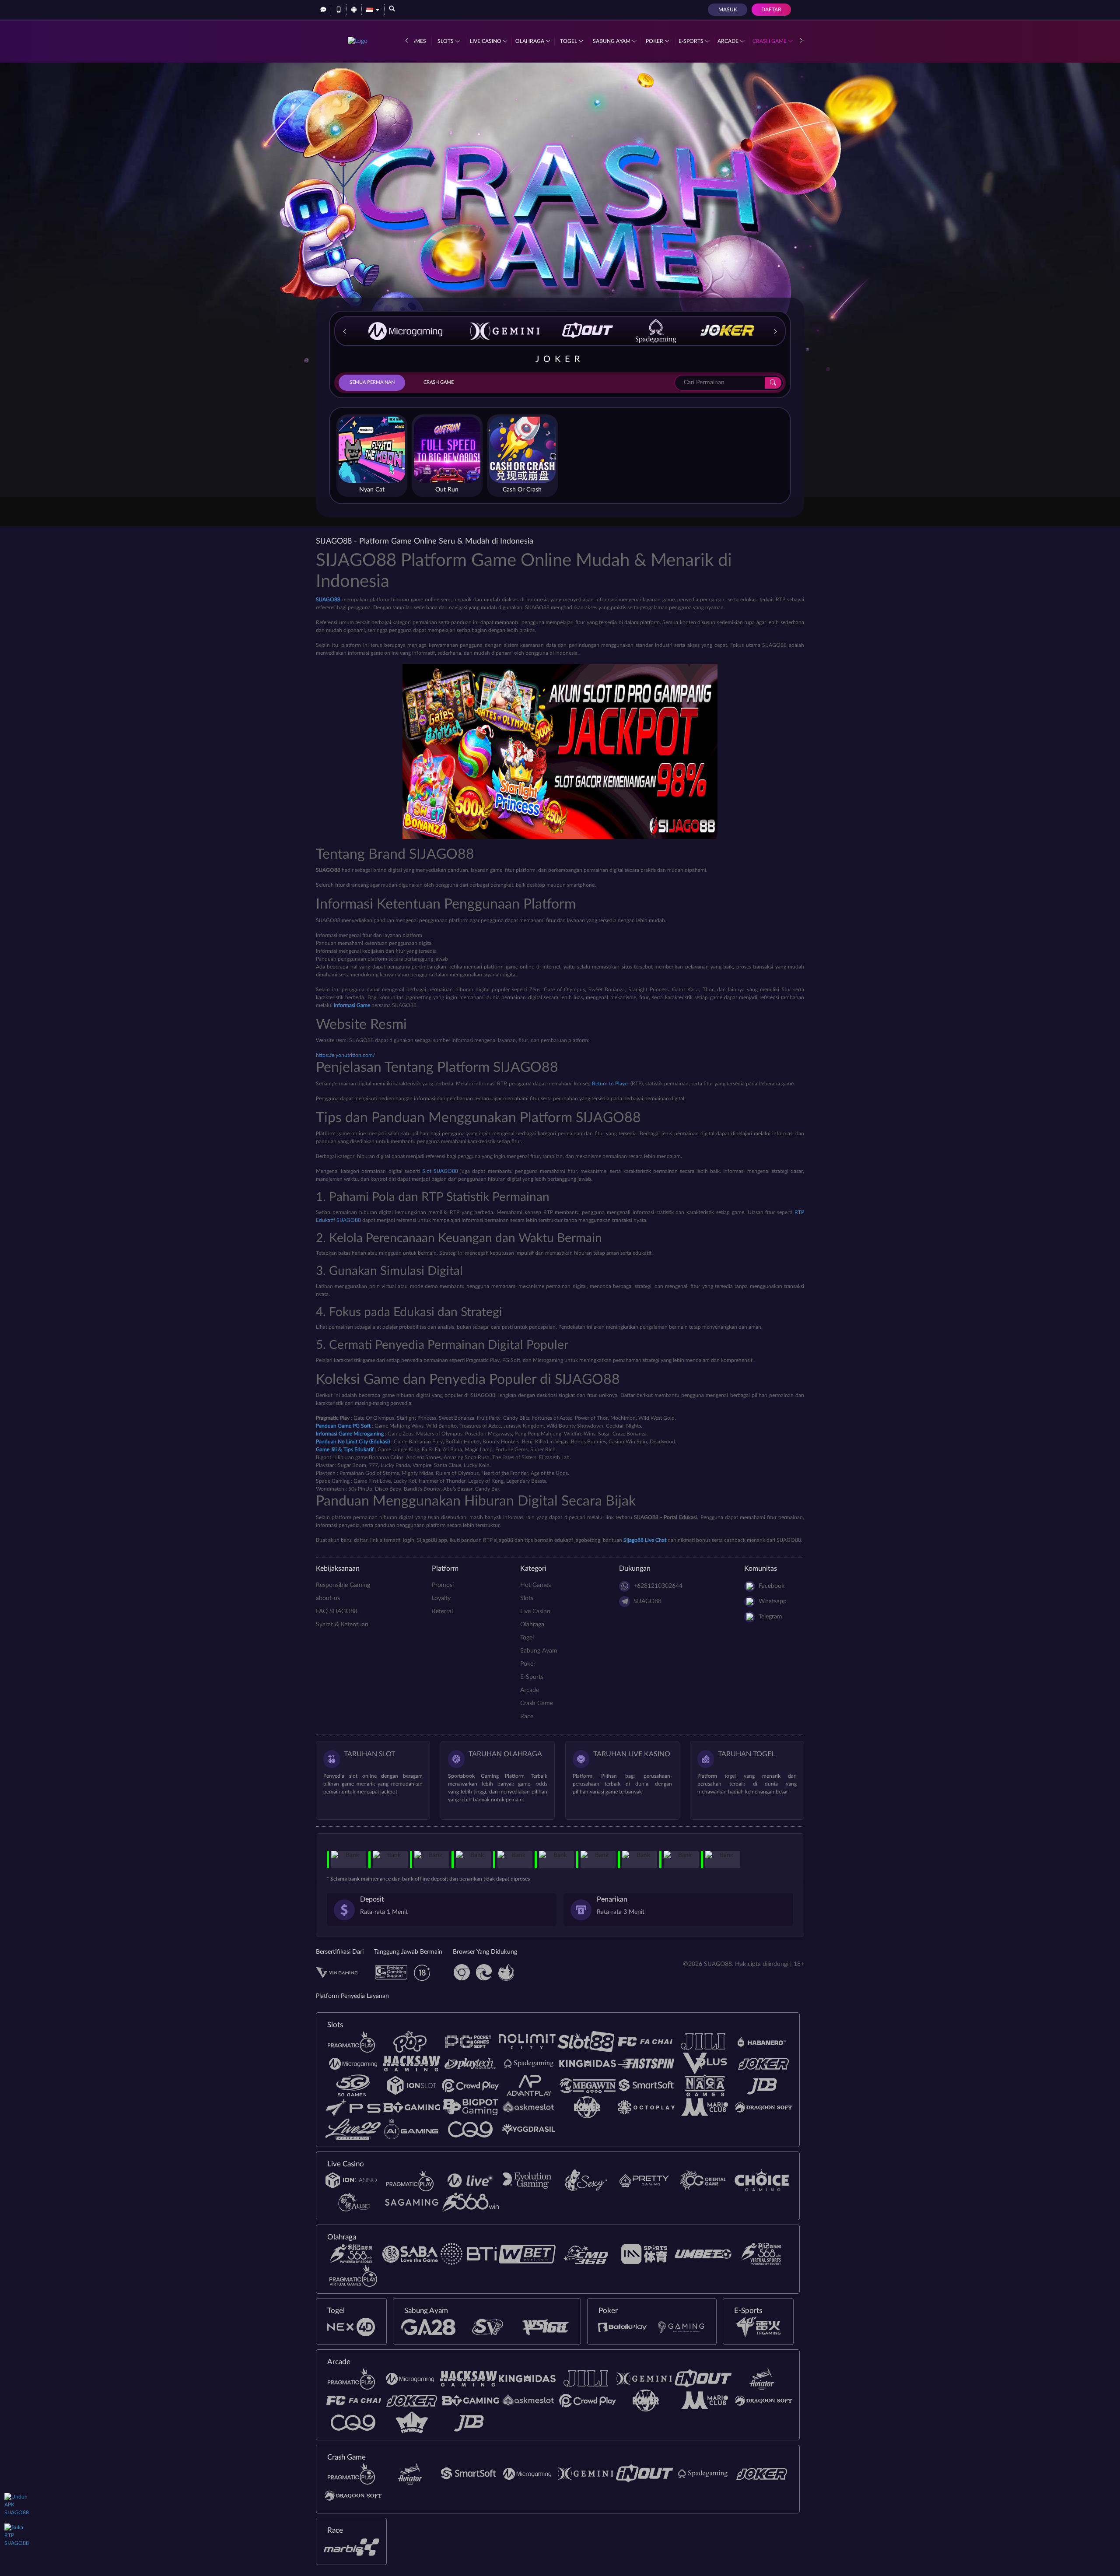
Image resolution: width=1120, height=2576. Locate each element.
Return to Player (611, 1084)
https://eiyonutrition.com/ (345, 1055)
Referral (442, 1611)
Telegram (770, 1617)
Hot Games (535, 1585)
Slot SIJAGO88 (440, 1171)
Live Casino (486, 41)
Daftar (771, 10)
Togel (569, 41)
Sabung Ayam (612, 41)
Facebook (772, 1586)
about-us (328, 1598)
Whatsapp (773, 1601)
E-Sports (692, 41)
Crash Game (770, 41)
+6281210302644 (658, 1586)
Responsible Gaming (343, 1585)
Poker (655, 41)
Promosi (443, 1585)
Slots (446, 41)
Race (527, 1716)
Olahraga (530, 41)
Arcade (729, 41)
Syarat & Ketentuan (342, 1625)
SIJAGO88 (647, 1601)
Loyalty (441, 1598)
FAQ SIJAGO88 (337, 1611)
